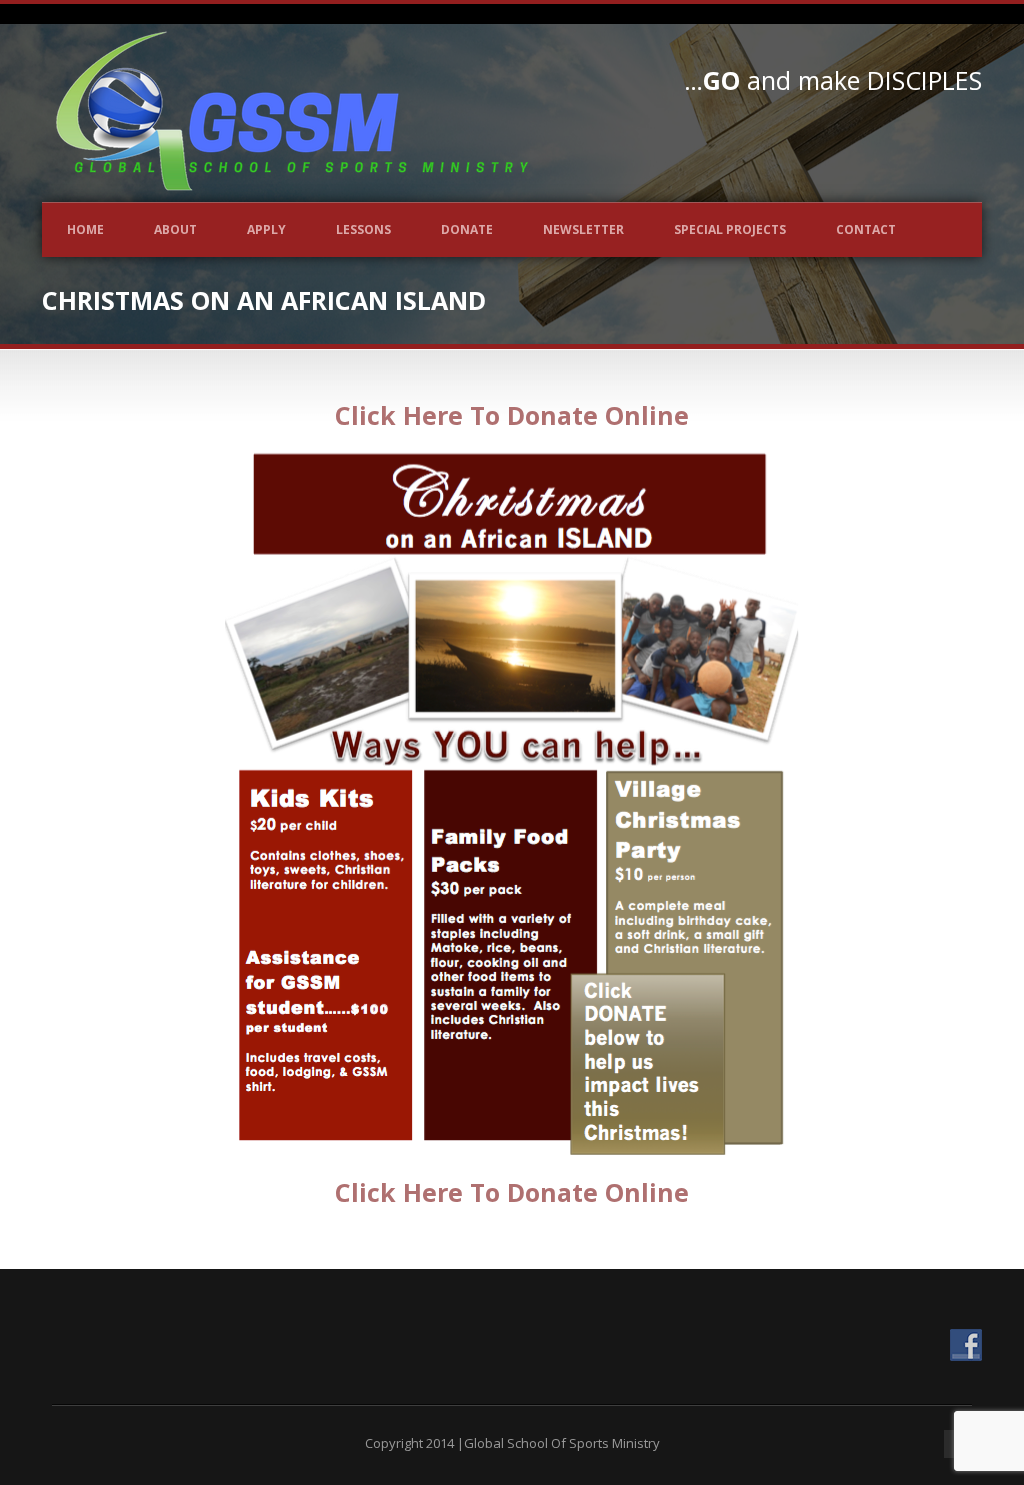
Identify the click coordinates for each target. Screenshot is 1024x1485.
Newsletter (583, 229)
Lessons (363, 229)
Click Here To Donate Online (512, 415)
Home (85, 229)
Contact (866, 229)
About (175, 229)
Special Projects (730, 229)
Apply (266, 229)
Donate (467, 229)
